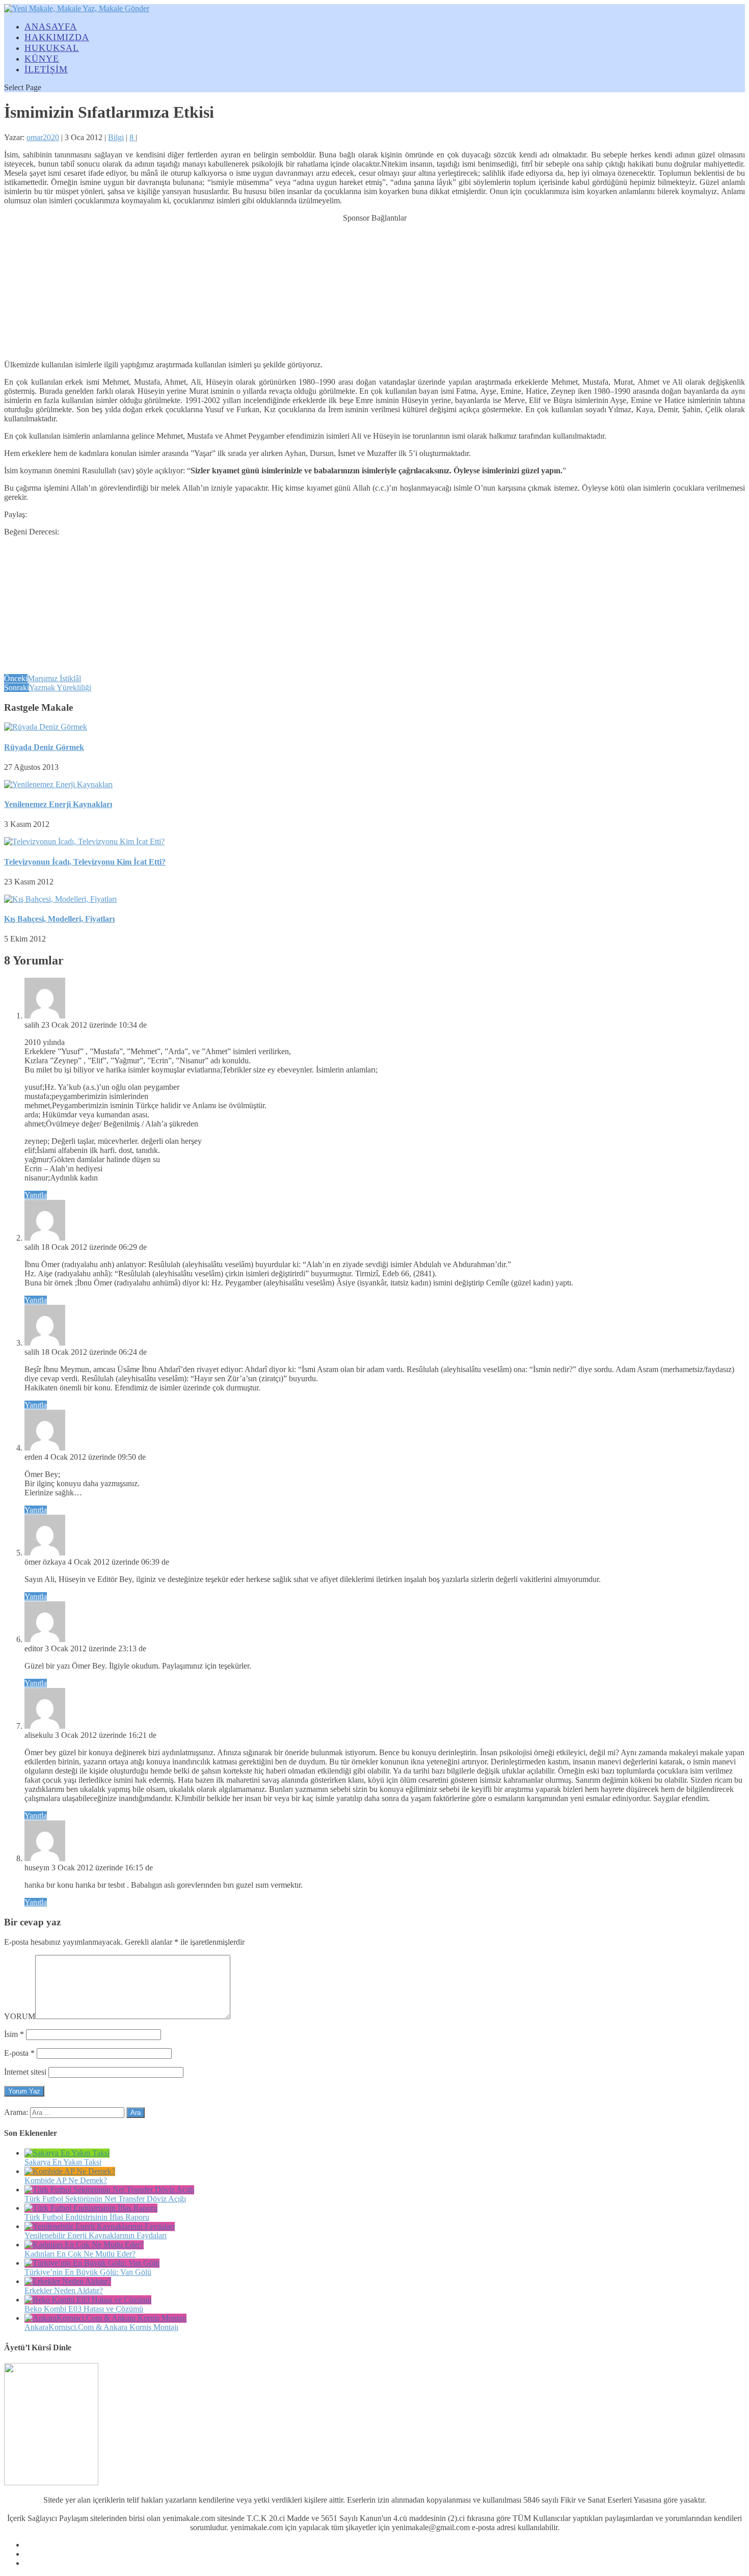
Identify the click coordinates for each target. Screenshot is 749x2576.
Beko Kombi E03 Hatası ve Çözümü (84, 2309)
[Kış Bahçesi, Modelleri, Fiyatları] (60, 899)
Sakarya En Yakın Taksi (63, 2162)
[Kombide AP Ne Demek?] (70, 2171)
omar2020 (43, 137)
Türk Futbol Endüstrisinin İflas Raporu (87, 2217)
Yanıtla (36, 1195)
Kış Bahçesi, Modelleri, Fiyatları (59, 919)
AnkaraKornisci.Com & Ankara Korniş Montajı (101, 2327)
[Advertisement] (374, 286)
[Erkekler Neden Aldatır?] (68, 2281)
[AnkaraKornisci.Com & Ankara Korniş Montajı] (105, 2318)
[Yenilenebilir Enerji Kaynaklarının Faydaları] (100, 2226)
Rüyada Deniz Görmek (44, 747)
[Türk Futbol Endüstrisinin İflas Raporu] (91, 2208)
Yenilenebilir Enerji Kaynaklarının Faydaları (96, 2235)
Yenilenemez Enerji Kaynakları (58, 804)
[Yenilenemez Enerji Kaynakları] (58, 784)
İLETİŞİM (46, 69)
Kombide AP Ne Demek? (66, 2180)
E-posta (19, 2053)
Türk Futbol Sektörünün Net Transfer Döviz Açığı (105, 2199)
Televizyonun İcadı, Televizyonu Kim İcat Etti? (85, 862)
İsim (14, 2034)
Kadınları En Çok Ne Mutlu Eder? (80, 2254)
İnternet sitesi (25, 2072)
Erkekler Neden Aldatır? (64, 2290)
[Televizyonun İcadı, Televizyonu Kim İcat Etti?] (84, 841)
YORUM (20, 2016)
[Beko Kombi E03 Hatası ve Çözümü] (88, 2300)
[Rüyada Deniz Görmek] (46, 727)
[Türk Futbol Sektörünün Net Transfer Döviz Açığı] (109, 2190)
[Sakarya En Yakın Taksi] (67, 2153)
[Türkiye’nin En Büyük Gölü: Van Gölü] (92, 2263)
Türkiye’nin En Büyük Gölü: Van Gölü (88, 2272)
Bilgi (116, 137)
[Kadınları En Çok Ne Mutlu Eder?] (84, 2245)
